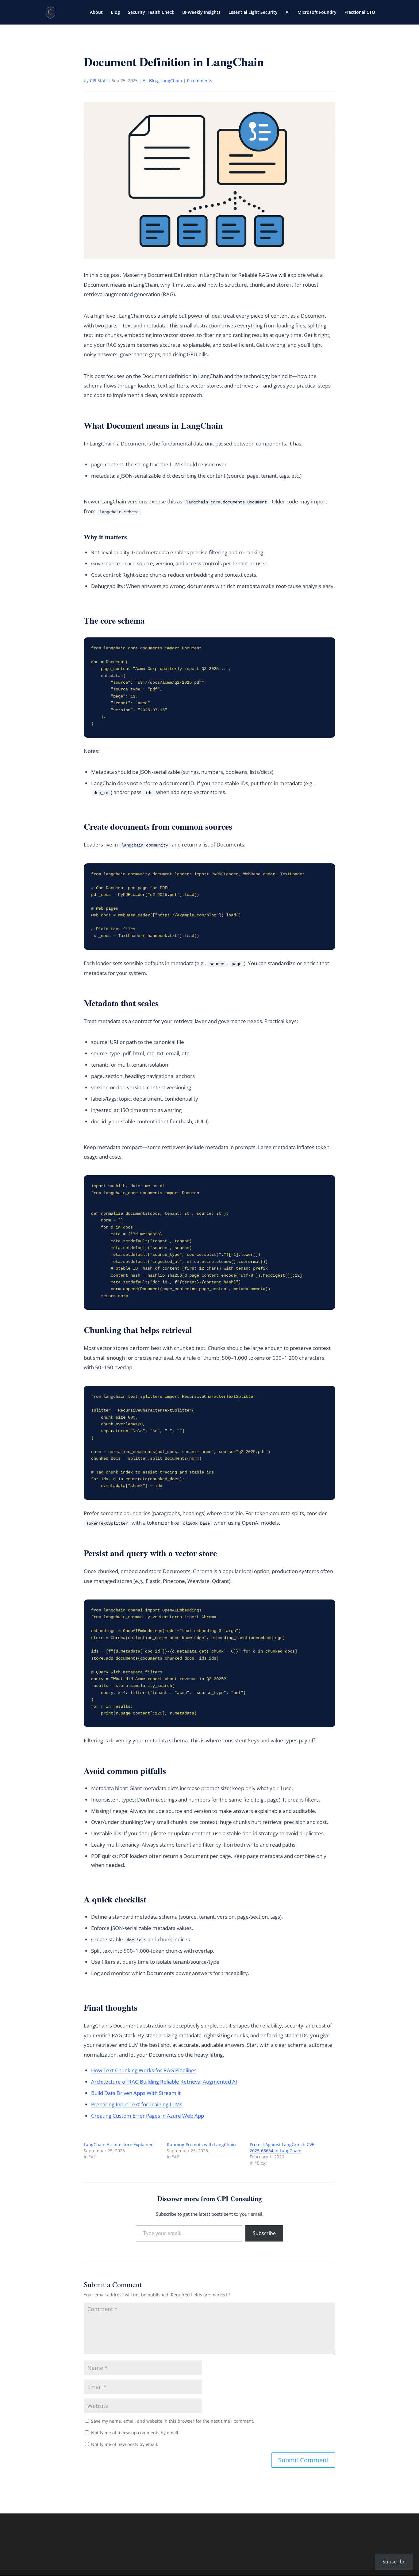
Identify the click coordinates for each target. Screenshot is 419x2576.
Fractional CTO (360, 13)
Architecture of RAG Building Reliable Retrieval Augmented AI (164, 2082)
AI (288, 13)
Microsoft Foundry (317, 13)
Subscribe (264, 2233)
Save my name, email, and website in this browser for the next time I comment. (173, 2421)
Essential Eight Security (253, 13)
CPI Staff (98, 80)
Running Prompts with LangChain (201, 2144)
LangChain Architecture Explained (119, 2144)
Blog (115, 13)
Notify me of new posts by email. (125, 2444)
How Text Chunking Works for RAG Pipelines (144, 2070)
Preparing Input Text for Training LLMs (137, 2104)
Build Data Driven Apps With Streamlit (136, 2093)
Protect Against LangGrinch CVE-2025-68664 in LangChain (283, 2148)
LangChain (171, 80)
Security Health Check (151, 13)
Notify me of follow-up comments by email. (135, 2433)
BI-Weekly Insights (201, 13)
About (96, 13)
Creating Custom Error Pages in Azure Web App (148, 2116)
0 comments (200, 80)
